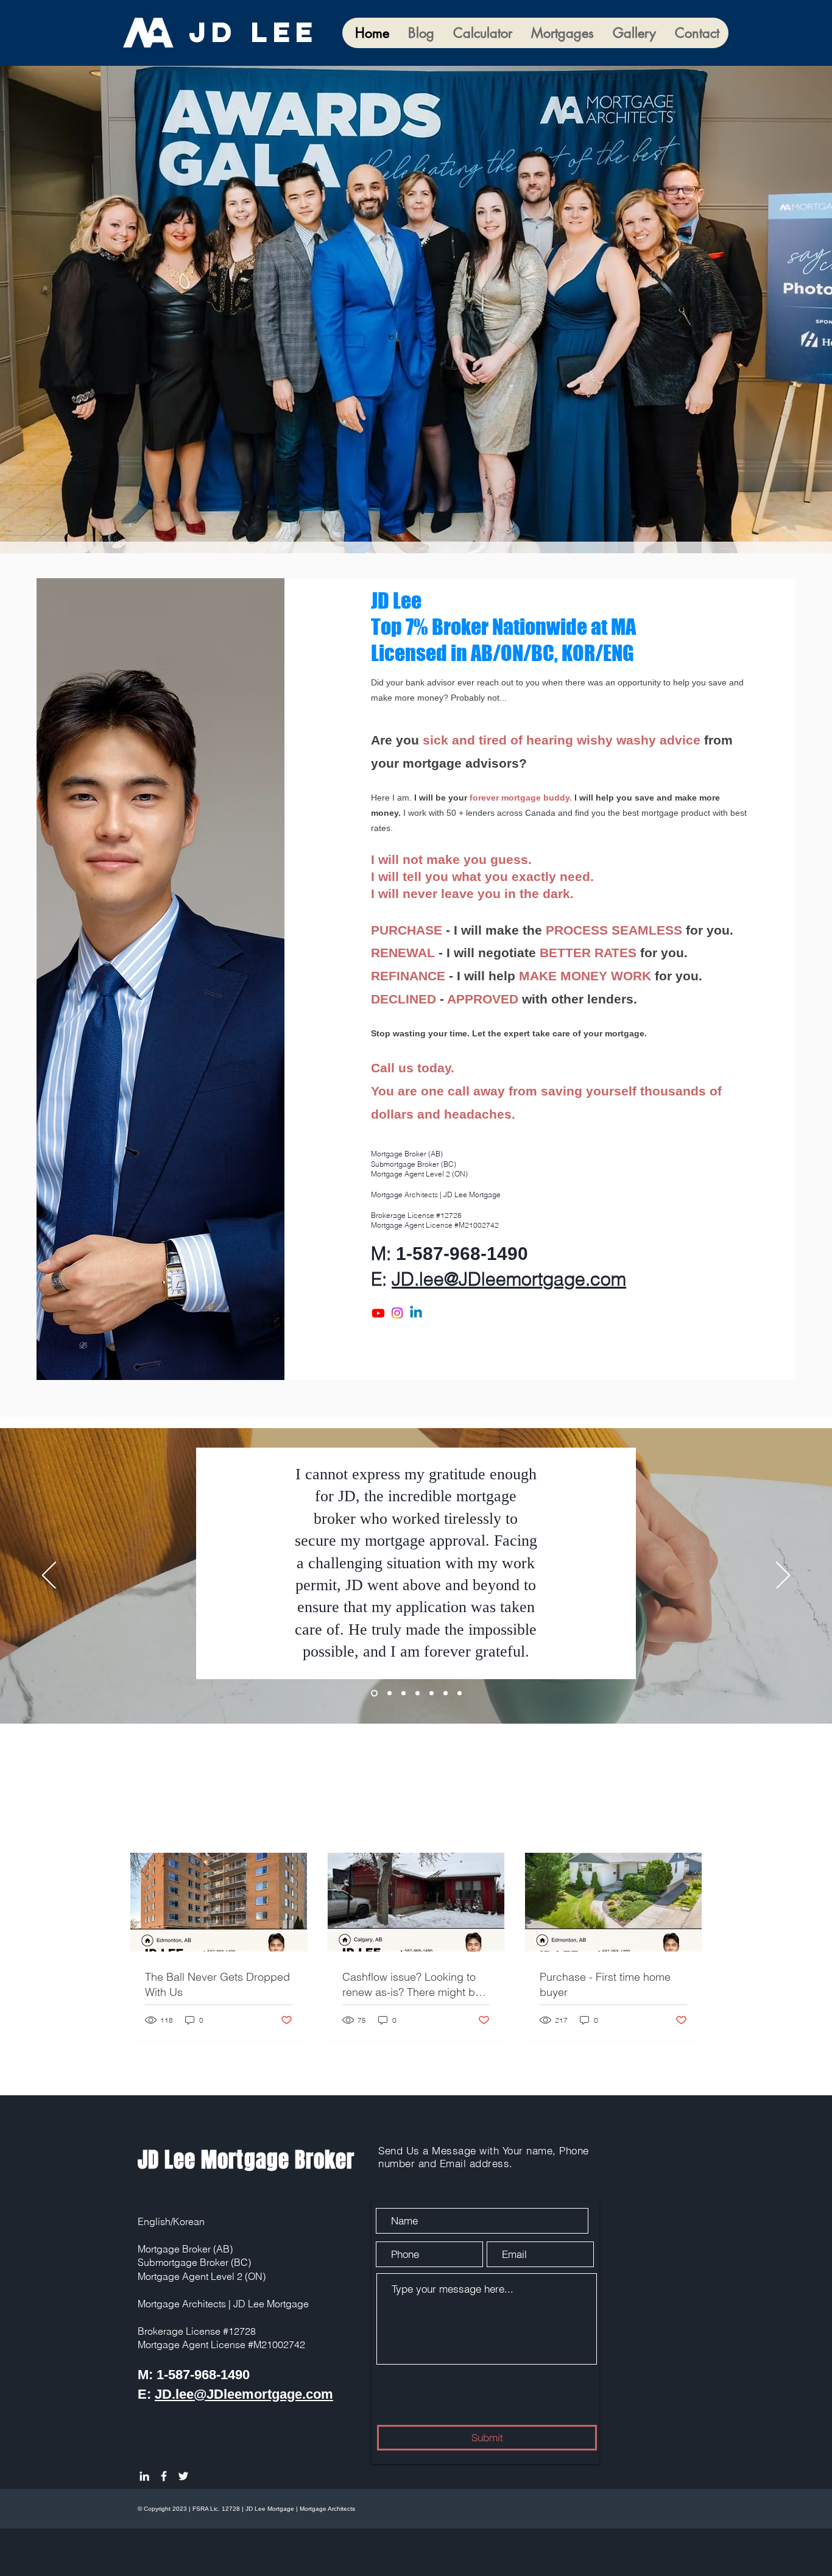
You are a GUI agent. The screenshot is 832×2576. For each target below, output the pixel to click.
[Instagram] (397, 1313)
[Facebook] (164, 2476)
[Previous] (49, 1576)
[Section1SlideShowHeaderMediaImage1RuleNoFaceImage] (388, 1693)
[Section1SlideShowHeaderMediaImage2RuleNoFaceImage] (404, 1693)
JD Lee (260, 32)
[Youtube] (378, 1313)
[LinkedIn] (144, 2476)
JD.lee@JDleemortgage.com (509, 1279)
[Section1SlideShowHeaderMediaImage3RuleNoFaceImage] (373, 1693)
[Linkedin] (416, 1313)
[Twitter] (183, 2476)
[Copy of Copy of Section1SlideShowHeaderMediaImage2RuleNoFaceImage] (432, 1693)
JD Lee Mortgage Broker (246, 2160)
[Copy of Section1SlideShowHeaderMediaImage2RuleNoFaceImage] (418, 1693)
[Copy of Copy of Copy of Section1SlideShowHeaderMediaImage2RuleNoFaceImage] (446, 1693)
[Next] (783, 1576)
